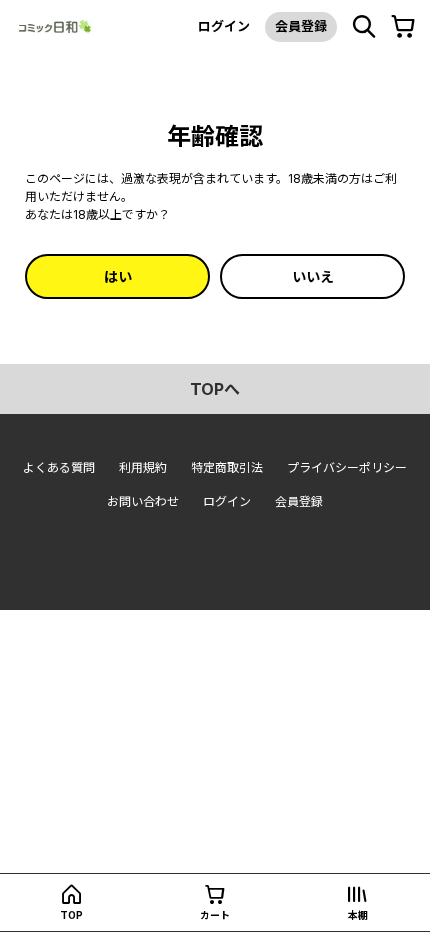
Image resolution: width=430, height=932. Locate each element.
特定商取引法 (227, 467)
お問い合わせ (143, 501)
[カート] (403, 27)
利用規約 (143, 467)
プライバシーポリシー (347, 467)
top (71, 915)
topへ (215, 389)
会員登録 (301, 26)
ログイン (224, 26)
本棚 (358, 915)
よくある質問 (59, 467)
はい (118, 276)
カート (215, 915)
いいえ (313, 276)
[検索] (364, 27)
